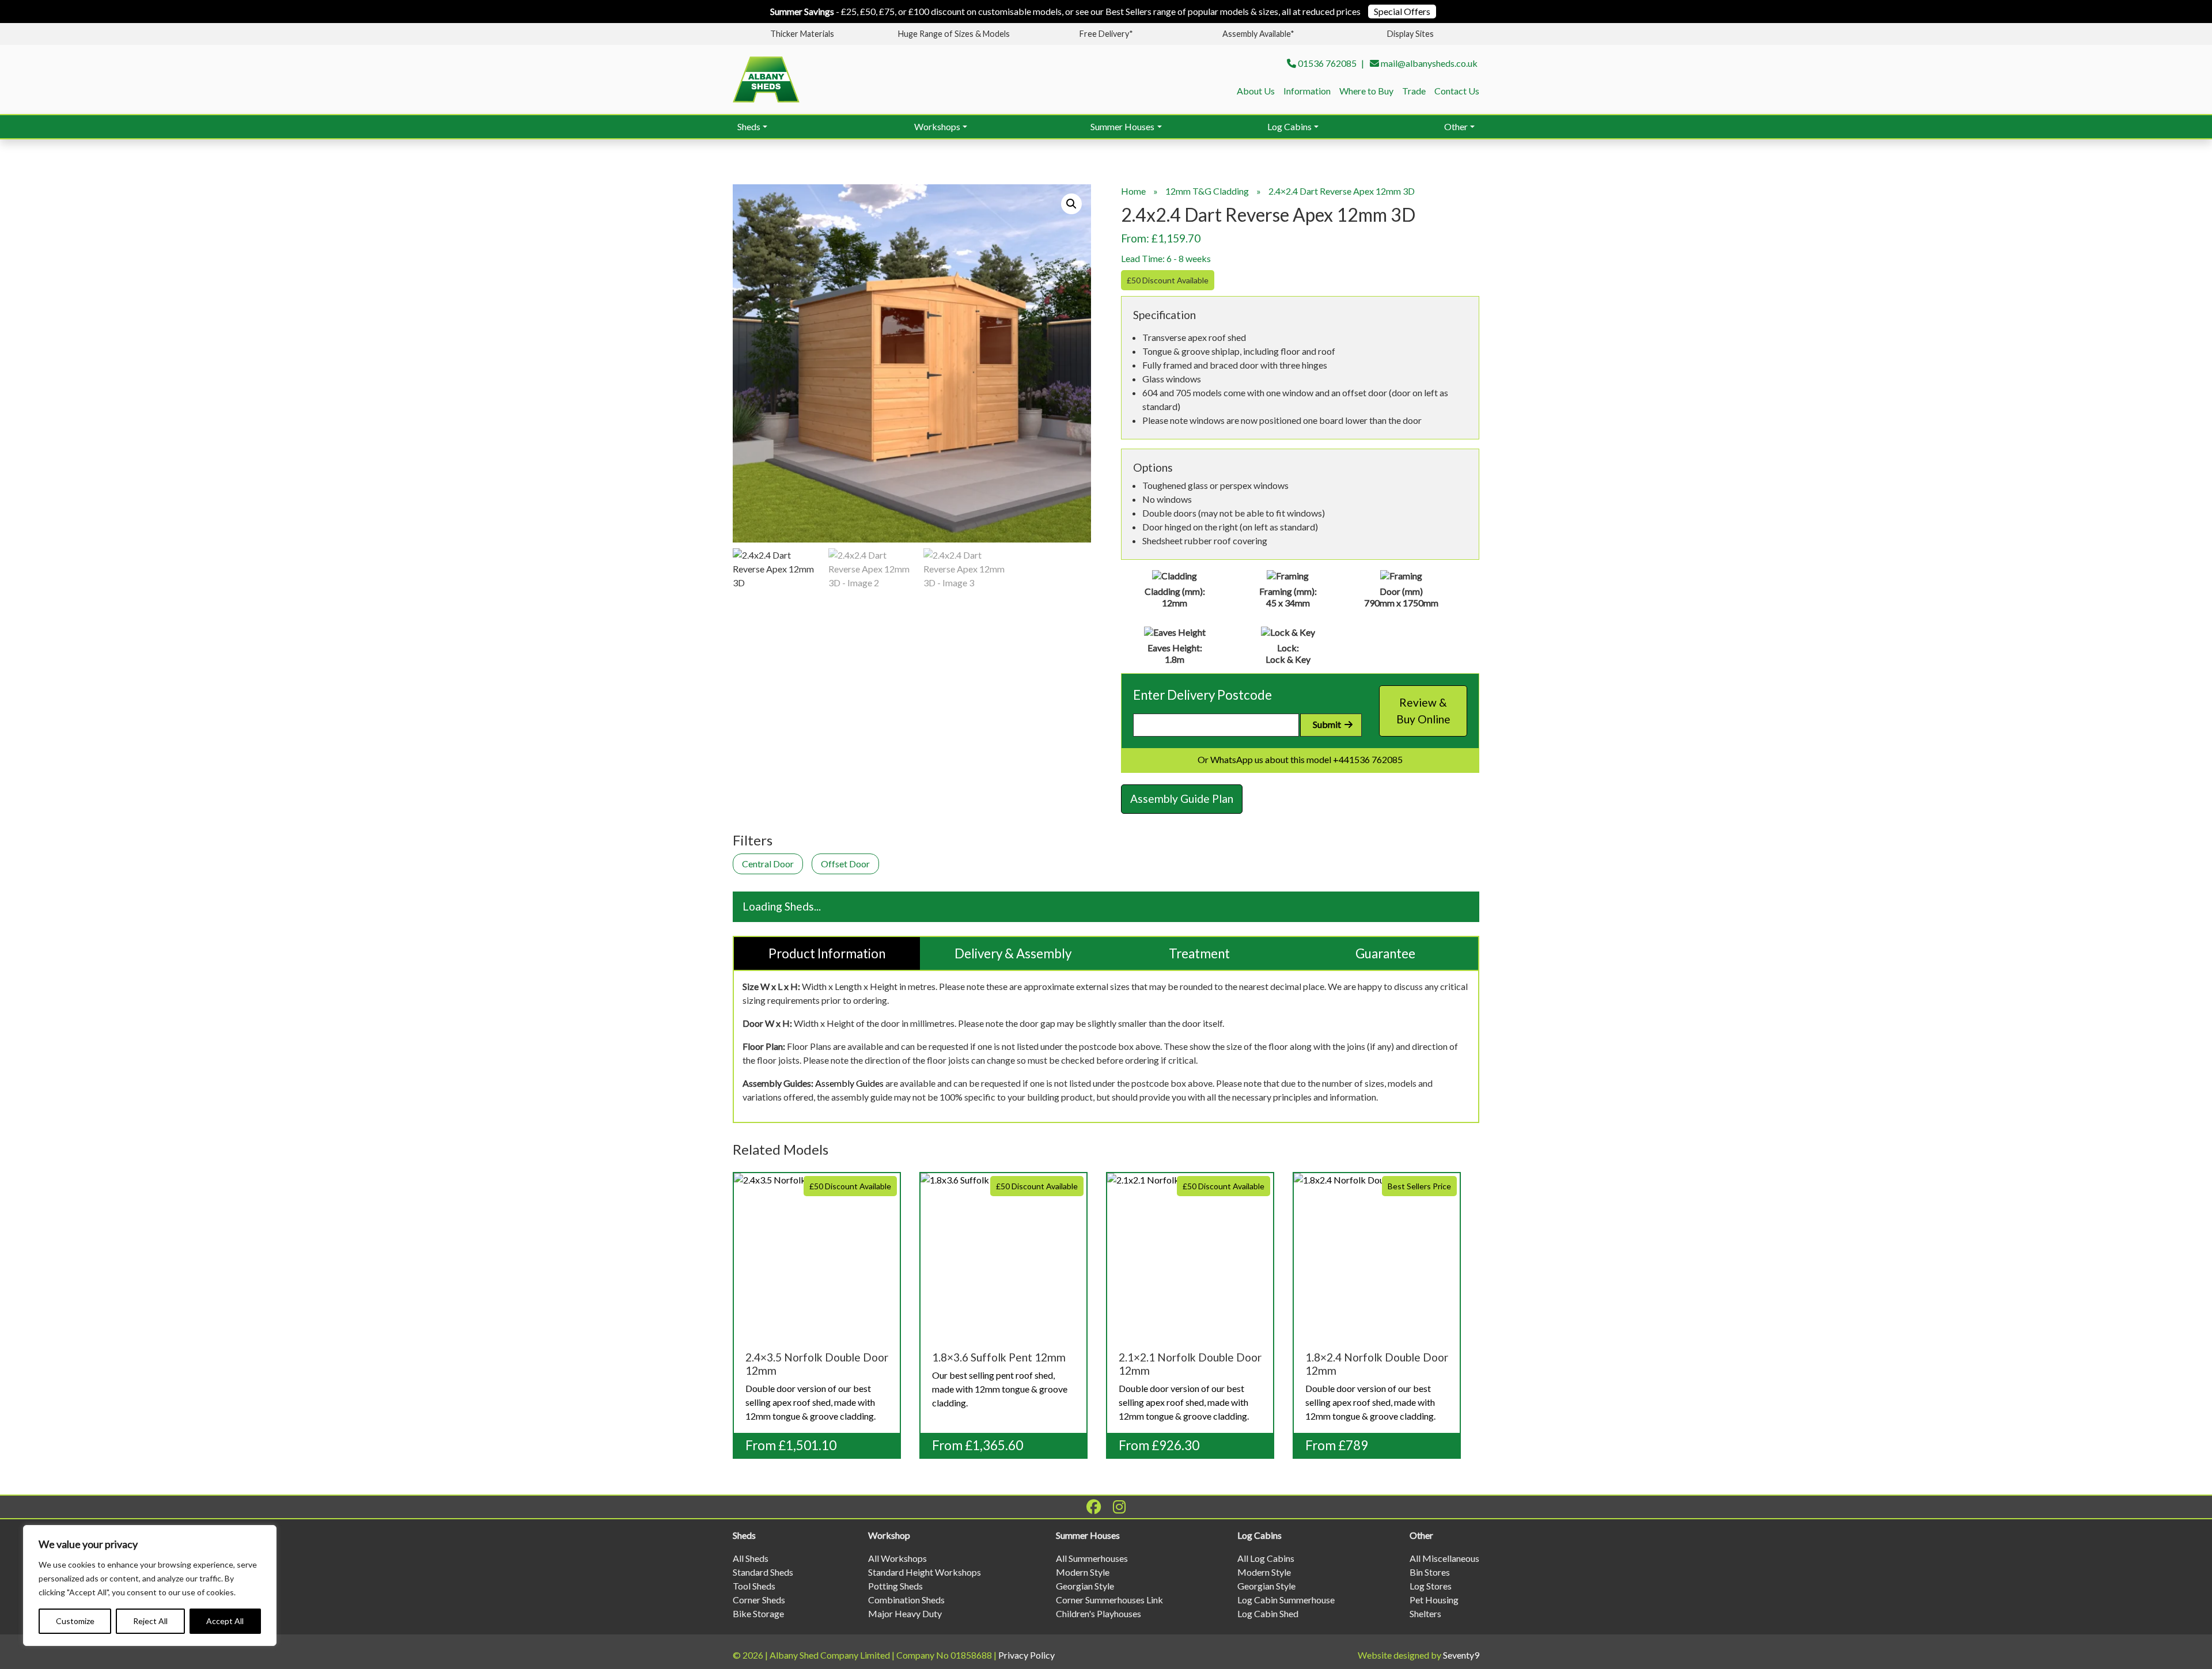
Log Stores (1431, 1586)
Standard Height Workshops (925, 1572)
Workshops (937, 126)
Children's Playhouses (1099, 1613)
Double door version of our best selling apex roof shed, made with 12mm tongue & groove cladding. (818, 1302)
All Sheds (751, 1558)
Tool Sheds (754, 1586)
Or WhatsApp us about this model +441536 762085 (1300, 759)
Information (1307, 91)
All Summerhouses (1092, 1558)
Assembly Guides (849, 1083)
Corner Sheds (759, 1600)
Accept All (225, 1621)
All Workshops (897, 1558)
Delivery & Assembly (1013, 953)
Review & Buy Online (1423, 711)
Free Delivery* (1106, 34)
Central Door (768, 864)
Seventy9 (1461, 1655)
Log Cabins (1289, 126)
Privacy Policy (1027, 1655)
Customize (75, 1621)
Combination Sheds (906, 1600)
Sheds (749, 126)
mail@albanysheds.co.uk (1429, 63)
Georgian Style (1085, 1586)
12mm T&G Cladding (1207, 191)
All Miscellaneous (1444, 1558)
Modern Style (1083, 1572)
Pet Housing (1434, 1600)
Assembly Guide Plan (1182, 799)
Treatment (1199, 953)
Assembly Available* (1258, 34)
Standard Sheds (763, 1572)
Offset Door (845, 864)
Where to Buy (1366, 91)
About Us (1256, 91)
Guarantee (1385, 953)
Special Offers (1402, 11)
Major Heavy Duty (905, 1613)
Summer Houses (1122, 126)
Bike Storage (758, 1613)
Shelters (1425, 1613)
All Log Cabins (1266, 1558)
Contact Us (1457, 91)
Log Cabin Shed (1268, 1613)
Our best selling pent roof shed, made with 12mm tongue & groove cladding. (1005, 1296)
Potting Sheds (895, 1586)
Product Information (827, 953)
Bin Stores (1430, 1572)
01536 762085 (1327, 63)
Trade (1414, 91)
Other (1456, 126)
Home (1133, 191)
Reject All (150, 1621)
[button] (1071, 204)
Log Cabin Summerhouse (1286, 1600)
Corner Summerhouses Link (1109, 1600)
